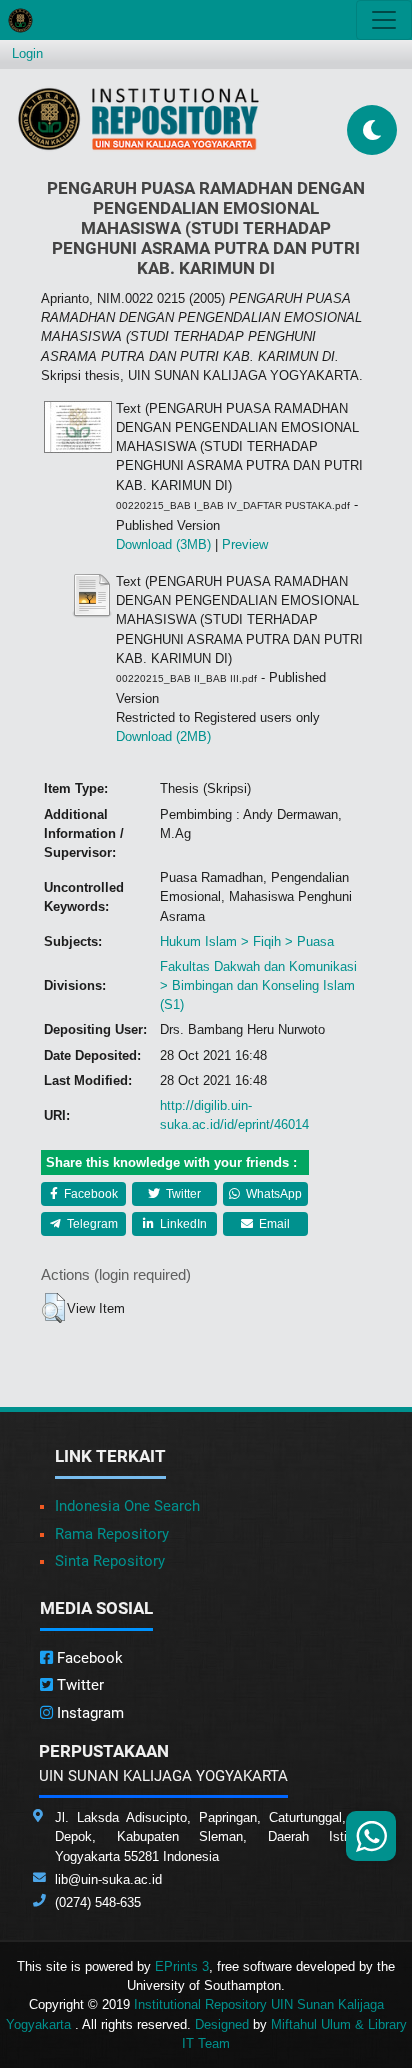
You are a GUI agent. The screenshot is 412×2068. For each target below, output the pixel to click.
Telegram (91, 1224)
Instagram (88, 1713)
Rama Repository (112, 1534)
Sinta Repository (110, 1561)
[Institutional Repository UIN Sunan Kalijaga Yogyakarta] (138, 118)
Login (27, 53)
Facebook (89, 1194)
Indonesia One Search (127, 1506)
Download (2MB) (163, 736)
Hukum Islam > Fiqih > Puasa (247, 941)
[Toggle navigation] (384, 20)
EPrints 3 (182, 1966)
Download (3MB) (163, 544)
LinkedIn (182, 1224)
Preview (245, 544)
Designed (222, 2024)
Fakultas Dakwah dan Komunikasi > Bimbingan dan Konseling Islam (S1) (258, 985)
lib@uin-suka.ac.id (108, 1879)
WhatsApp (272, 1194)
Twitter (182, 1194)
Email (273, 1224)
